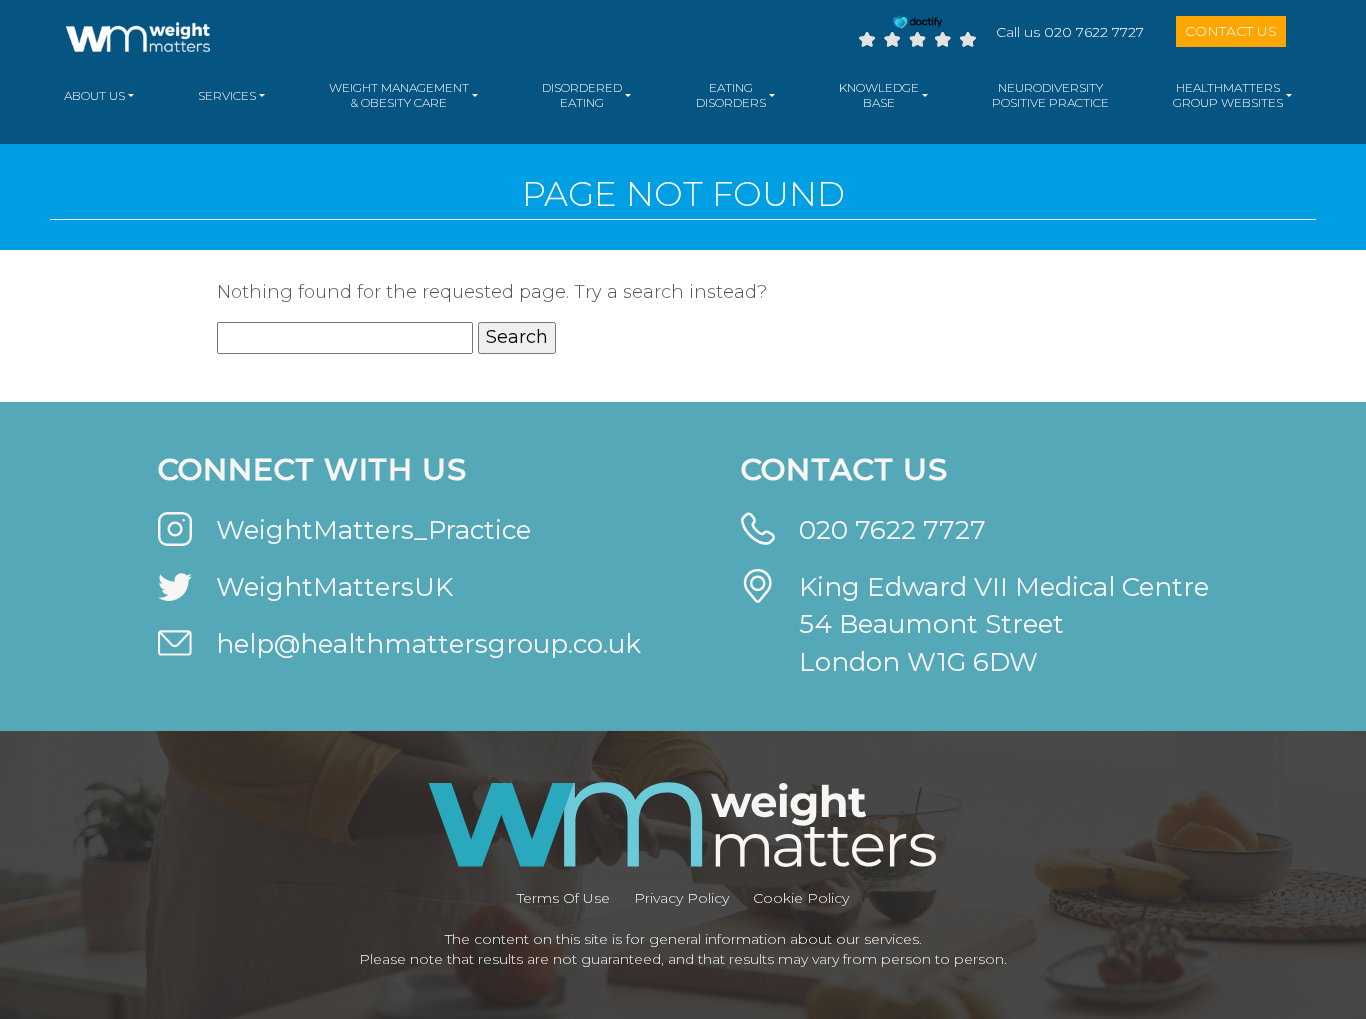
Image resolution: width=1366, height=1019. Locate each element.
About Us (94, 95)
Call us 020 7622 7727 (1070, 32)
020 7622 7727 (892, 530)
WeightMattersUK (334, 587)
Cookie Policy (801, 898)
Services (227, 95)
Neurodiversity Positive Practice (1050, 95)
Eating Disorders (731, 95)
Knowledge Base (879, 95)
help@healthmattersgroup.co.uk (428, 644)
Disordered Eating (582, 95)
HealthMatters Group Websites (1228, 95)
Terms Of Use (563, 898)
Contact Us (1231, 31)
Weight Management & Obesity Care (399, 95)
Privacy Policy (681, 898)
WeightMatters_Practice (373, 530)
